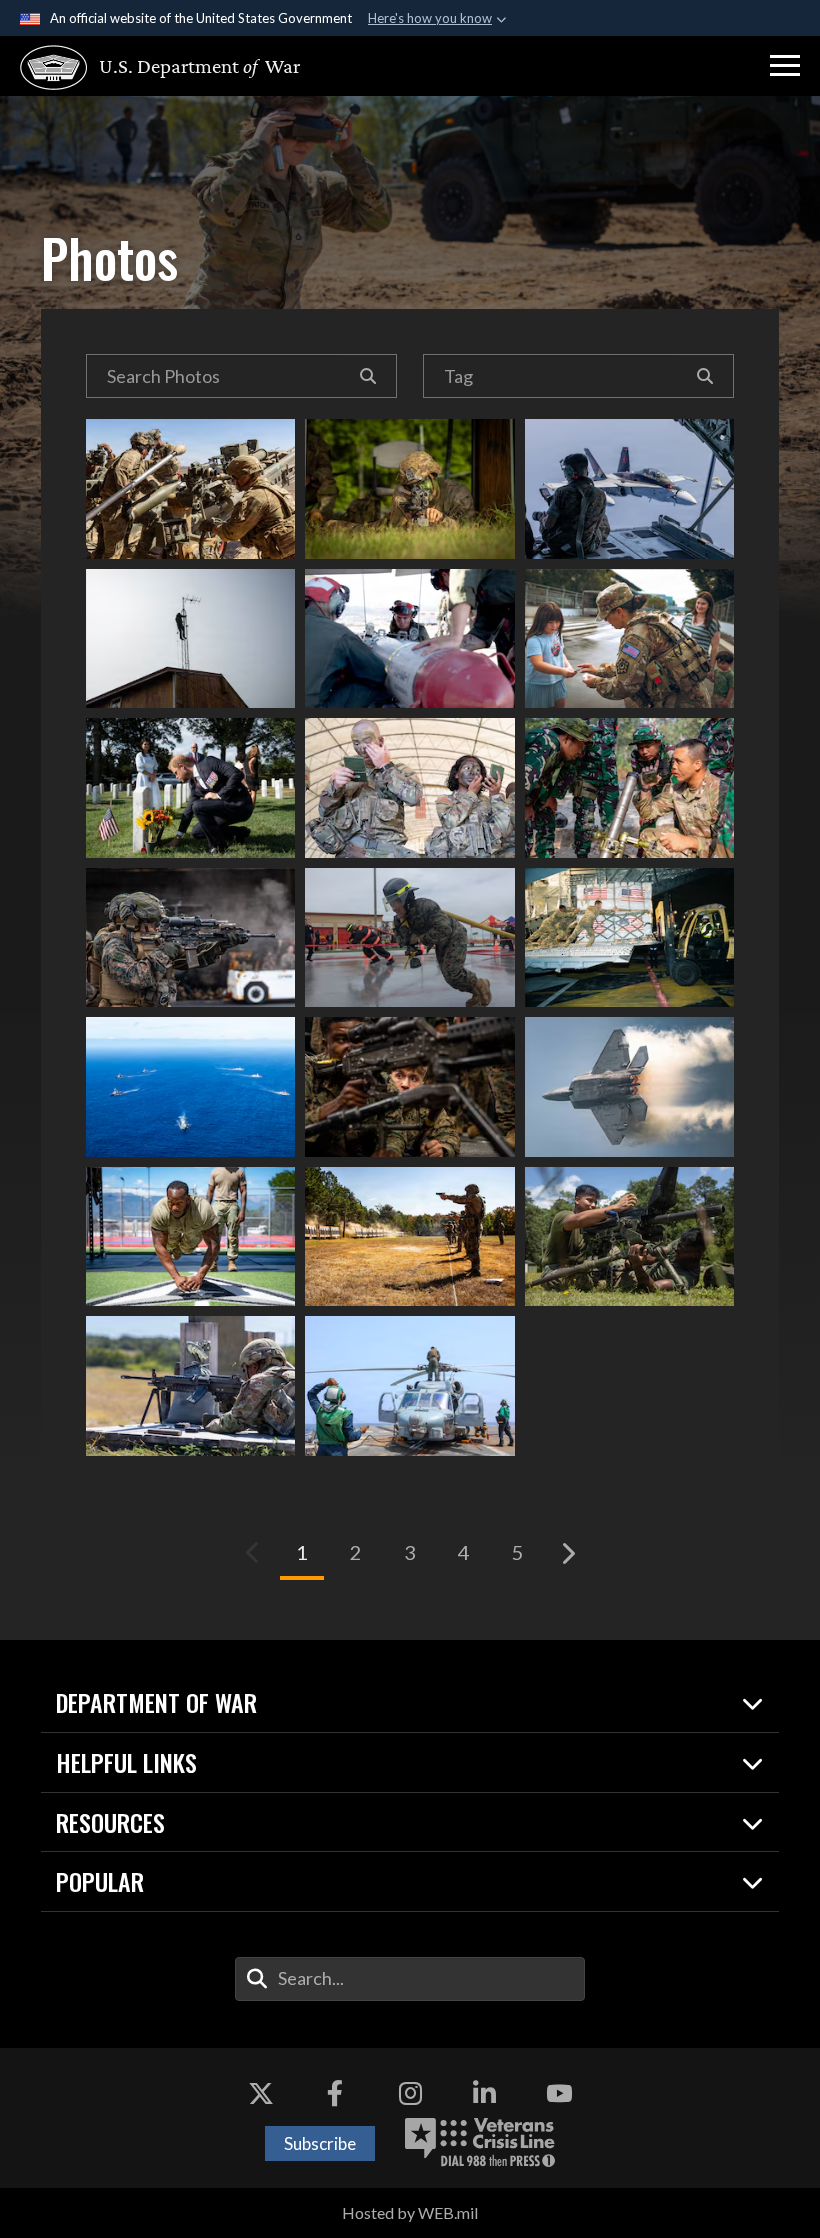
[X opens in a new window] (261, 2093)
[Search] (368, 376)
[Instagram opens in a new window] (410, 2093)
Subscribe (320, 2143)
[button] (785, 66)
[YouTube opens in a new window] (559, 2093)
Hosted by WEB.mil (410, 2212)
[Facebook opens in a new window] (335, 2093)
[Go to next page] (567, 1553)
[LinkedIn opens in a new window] (485, 2093)
